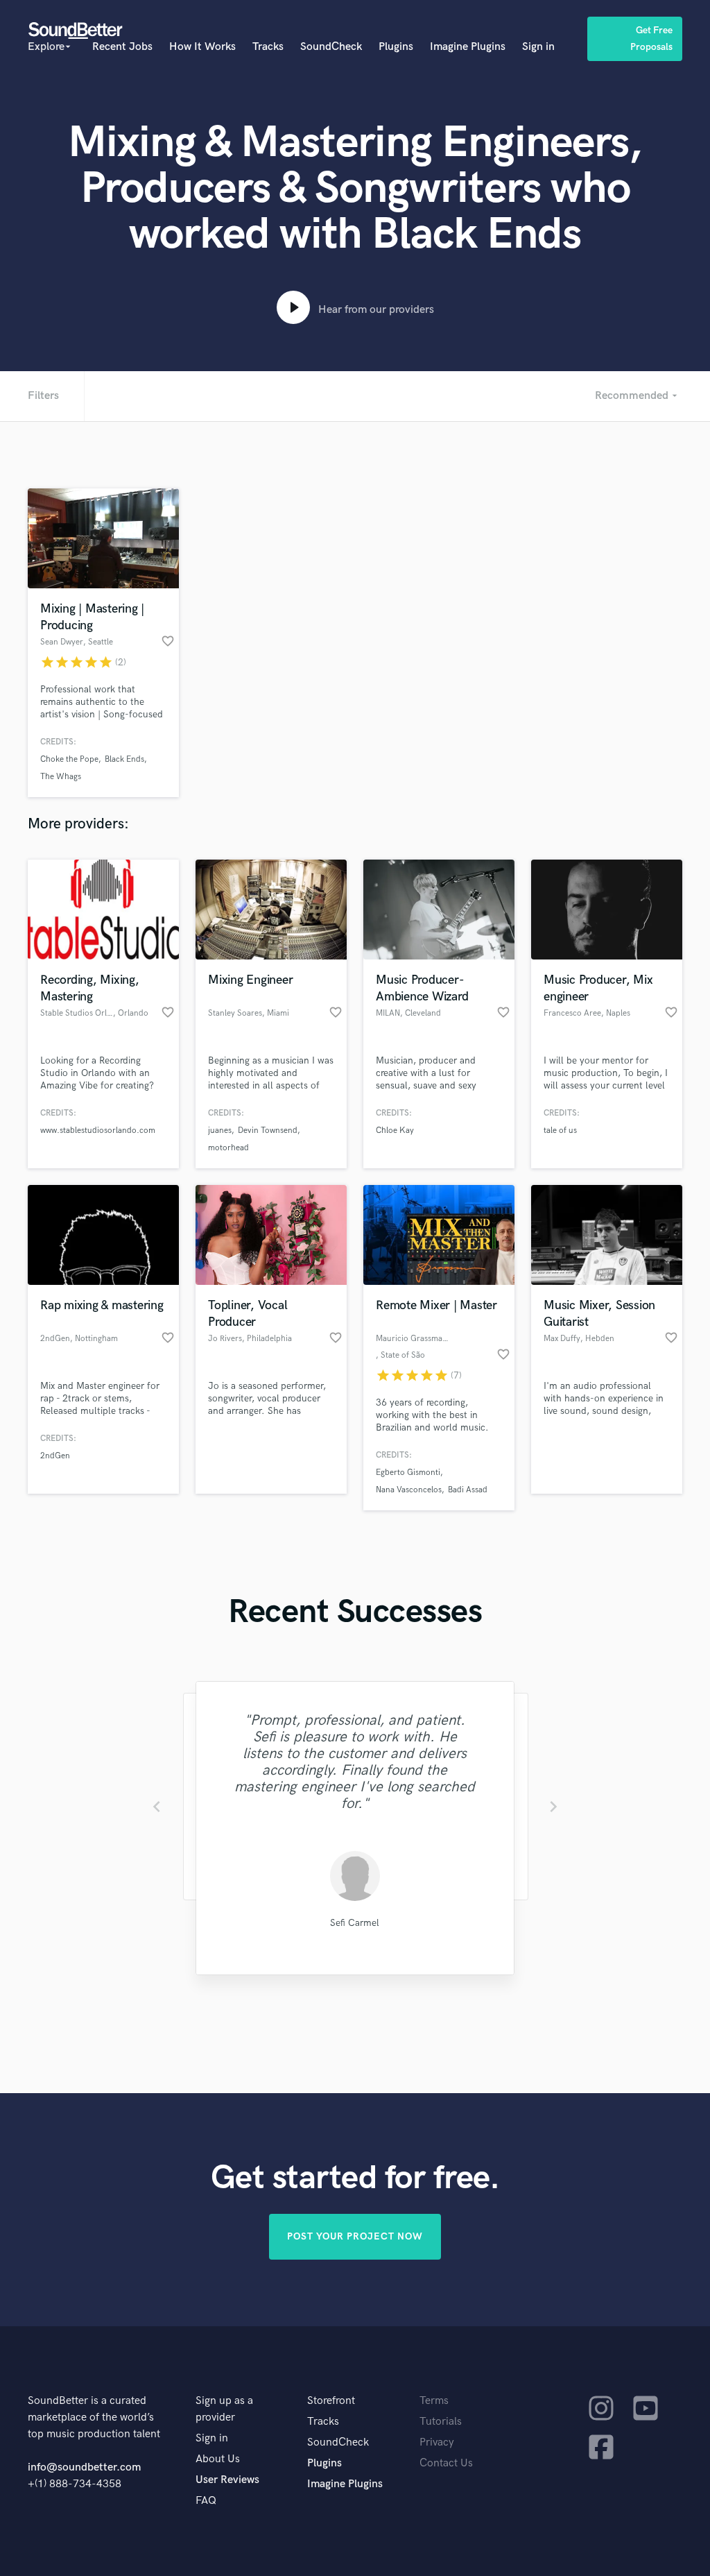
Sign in (538, 47)
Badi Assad (468, 1490)
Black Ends (124, 759)
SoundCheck (331, 47)
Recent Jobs (122, 47)
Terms (434, 2401)
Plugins (396, 47)
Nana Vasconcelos (409, 1490)
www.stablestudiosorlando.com (98, 1131)
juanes (220, 1131)
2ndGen (55, 1456)
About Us (218, 2459)
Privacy (437, 2442)
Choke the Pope (69, 759)
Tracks (268, 47)
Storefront (331, 2401)
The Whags (61, 777)
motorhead (228, 1148)
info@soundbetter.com (84, 2467)
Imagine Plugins (468, 47)
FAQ (206, 2501)
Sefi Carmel (355, 1923)
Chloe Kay (395, 1131)
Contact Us (446, 2463)
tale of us (560, 1131)
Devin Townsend (268, 1131)
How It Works (202, 47)
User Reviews (227, 2480)
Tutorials (441, 2422)
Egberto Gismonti (408, 1473)
